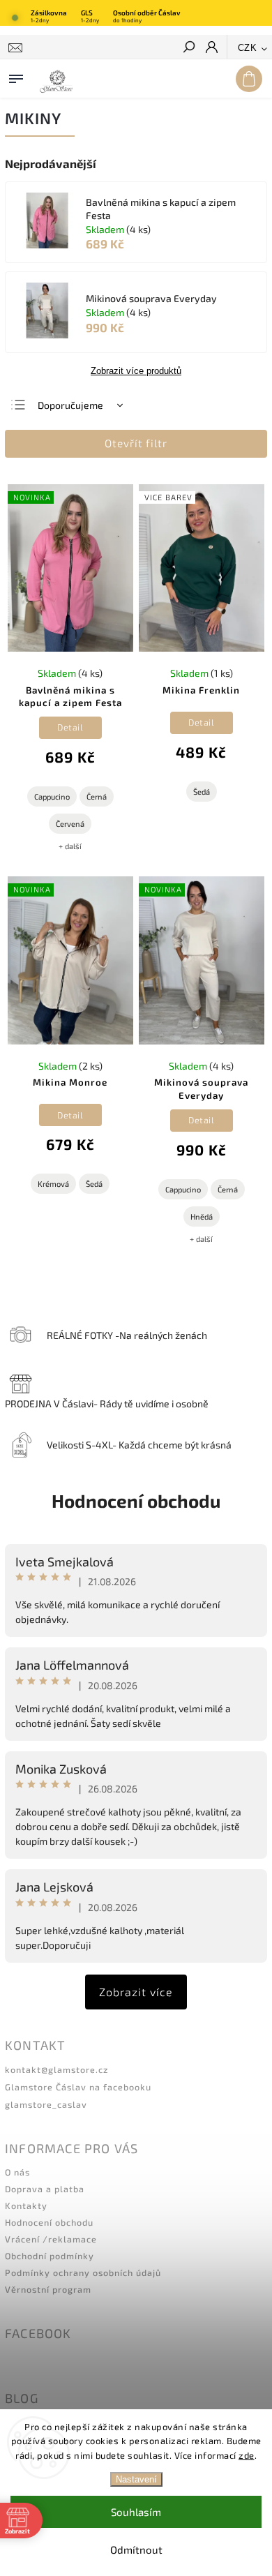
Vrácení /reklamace (51, 2239)
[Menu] (16, 76)
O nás (17, 2172)
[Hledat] (188, 48)
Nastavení (136, 2479)
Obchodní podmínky (50, 2256)
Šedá (202, 792)
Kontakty (26, 2206)
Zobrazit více (136, 1992)
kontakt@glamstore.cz (56, 2069)
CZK (248, 48)
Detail (70, 727)
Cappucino (52, 796)
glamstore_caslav (46, 2104)
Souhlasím (136, 2512)
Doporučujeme (70, 405)
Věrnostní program (48, 2289)
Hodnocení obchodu (136, 1500)
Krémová (53, 1184)
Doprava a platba (45, 2189)
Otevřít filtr (136, 443)
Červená (70, 824)
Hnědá (202, 1216)
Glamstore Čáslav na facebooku (78, 2087)
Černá (97, 796)
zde (247, 2455)
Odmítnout (136, 2549)
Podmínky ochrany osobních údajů (83, 2272)
